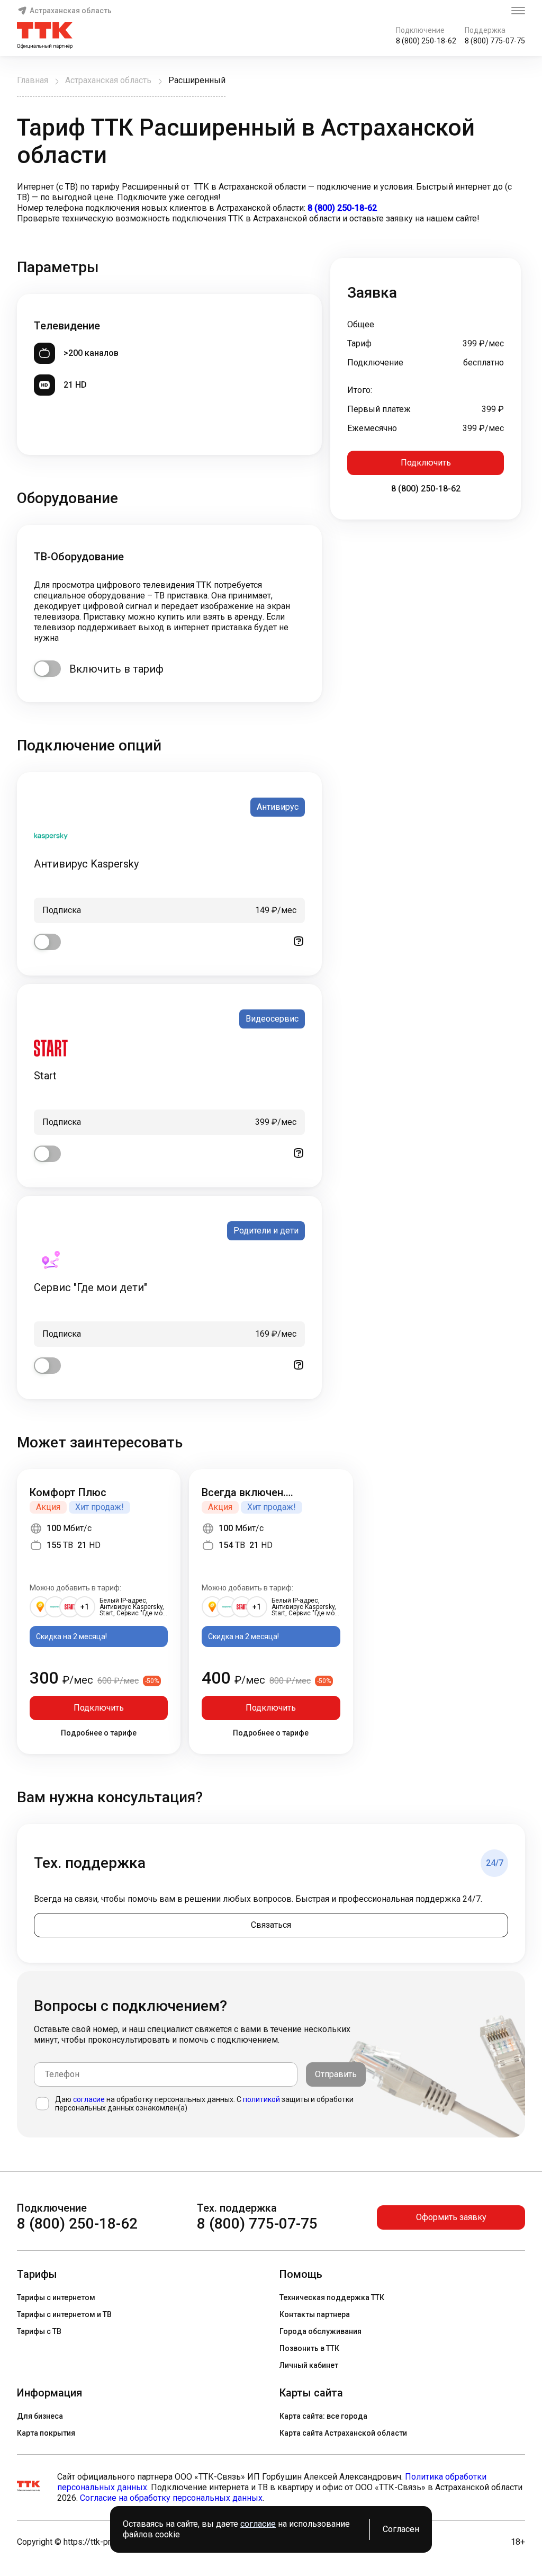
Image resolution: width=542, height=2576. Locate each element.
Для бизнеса (40, 2416)
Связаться (271, 1925)
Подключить (426, 463)
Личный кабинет (309, 2365)
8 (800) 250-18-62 (426, 41)
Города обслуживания (320, 2331)
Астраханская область (71, 11)
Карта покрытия (46, 2433)
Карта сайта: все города (323, 2416)
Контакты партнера (315, 2314)
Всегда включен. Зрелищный (244, 1492)
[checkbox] (47, 669)
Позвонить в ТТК (309, 2348)
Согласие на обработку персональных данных (171, 2498)
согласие (89, 2099)
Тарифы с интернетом (56, 2297)
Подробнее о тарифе (99, 1733)
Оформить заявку (451, 2217)
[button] (271, 203)
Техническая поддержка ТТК (332, 2297)
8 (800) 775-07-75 (495, 41)
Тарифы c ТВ (39, 2331)
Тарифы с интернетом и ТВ (64, 2314)
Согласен (401, 2529)
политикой (261, 2099)
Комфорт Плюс (68, 1492)
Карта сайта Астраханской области (343, 2433)
